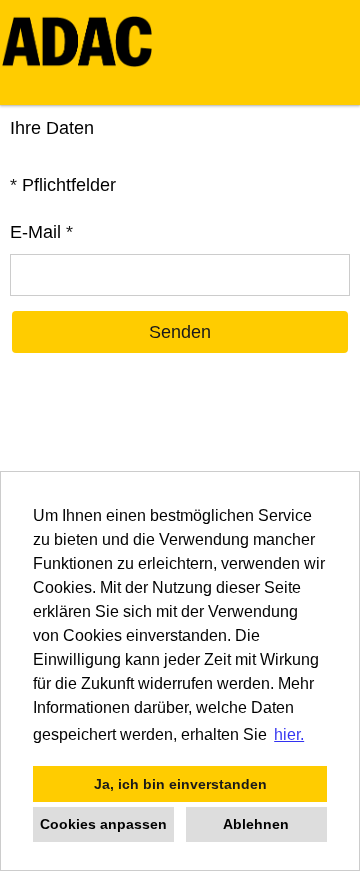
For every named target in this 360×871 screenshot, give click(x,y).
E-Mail (41, 232)
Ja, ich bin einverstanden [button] (180, 784)
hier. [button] (289, 734)
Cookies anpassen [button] (103, 824)
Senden (180, 332)
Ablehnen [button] (256, 824)
